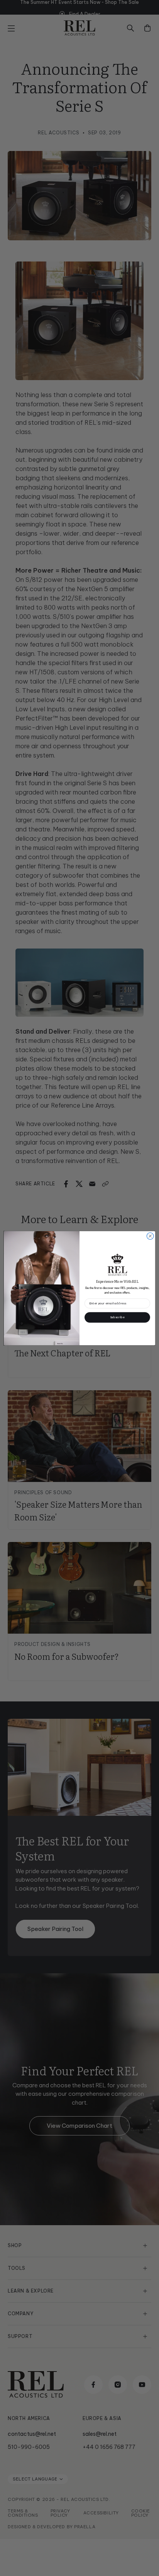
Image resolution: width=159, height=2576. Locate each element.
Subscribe (117, 1317)
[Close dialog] (150, 1236)
